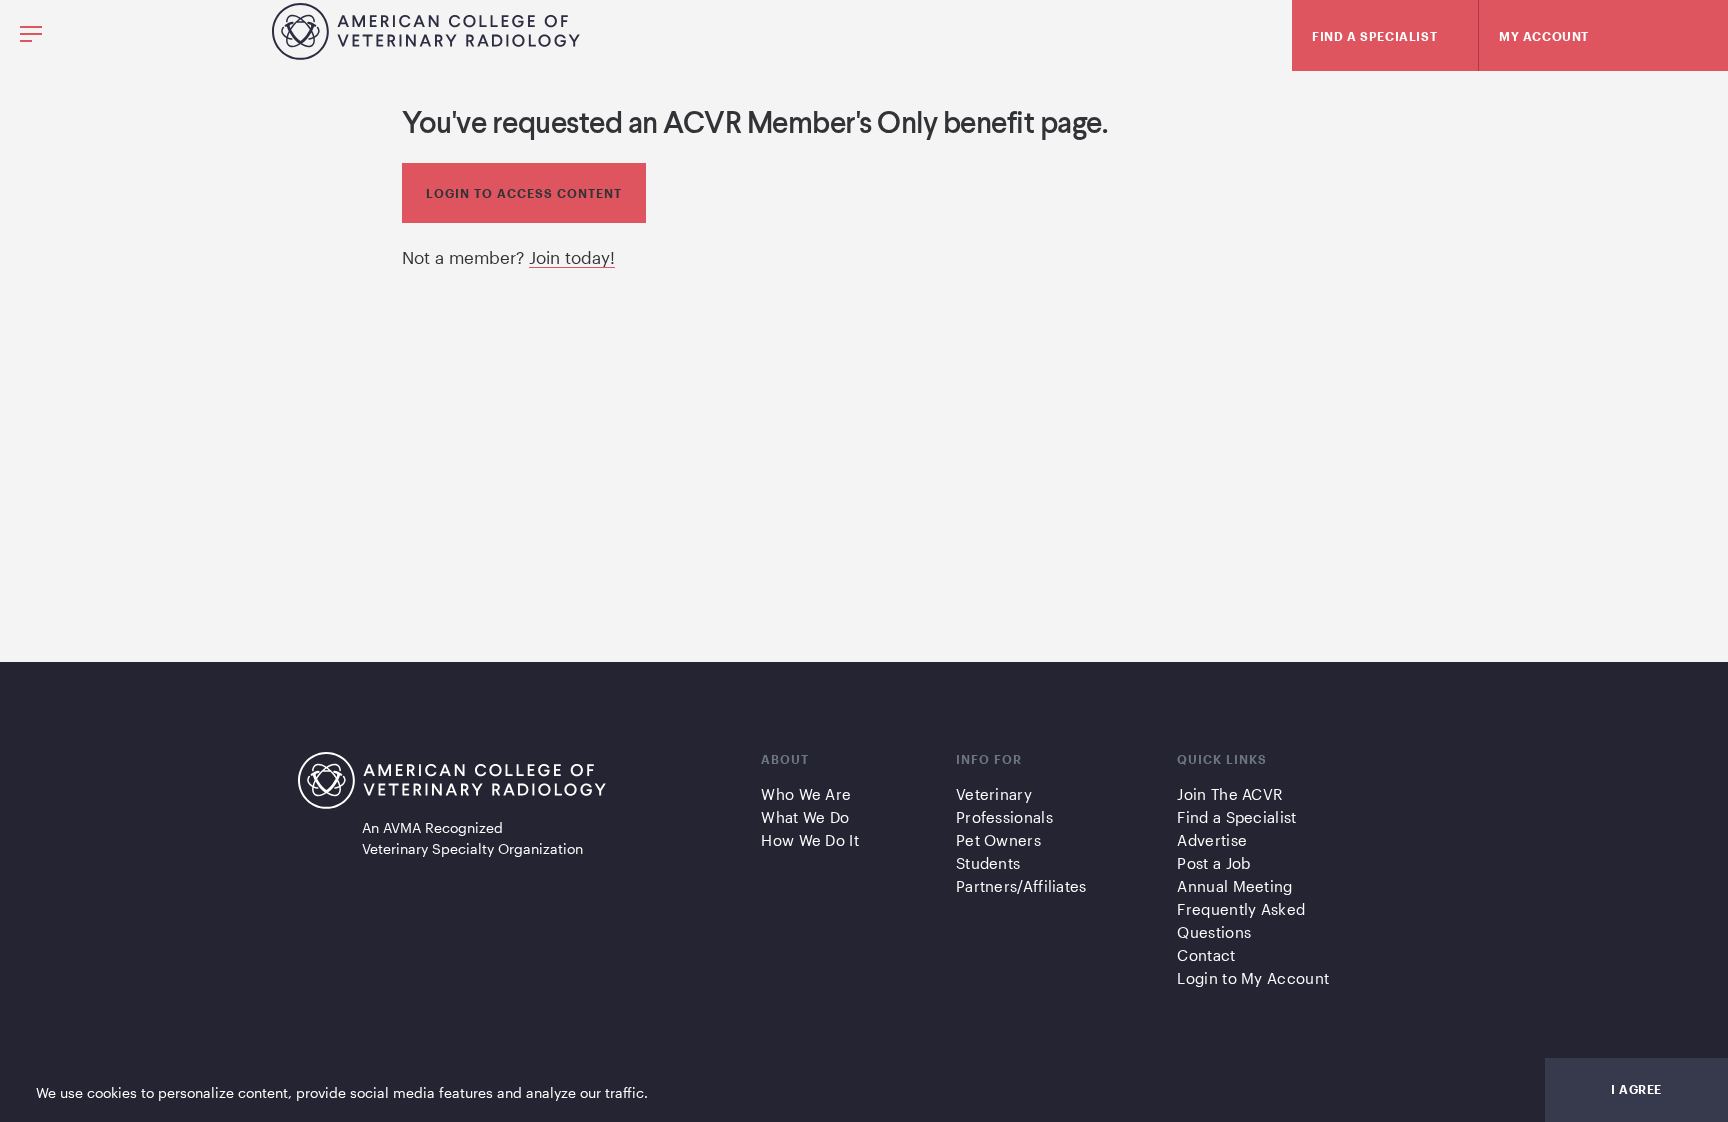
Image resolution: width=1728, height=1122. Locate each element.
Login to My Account (1253, 978)
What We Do (805, 817)
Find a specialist (1374, 36)
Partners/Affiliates (1021, 886)
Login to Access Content (524, 193)
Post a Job (1213, 863)
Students (988, 863)
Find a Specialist (1236, 817)
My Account (1544, 36)
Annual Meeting (1234, 886)
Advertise (1212, 840)
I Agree (1636, 1089)
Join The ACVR (1229, 794)
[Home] (426, 53)
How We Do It (810, 840)
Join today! (572, 257)
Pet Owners (998, 840)
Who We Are (806, 794)
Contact (1206, 955)
